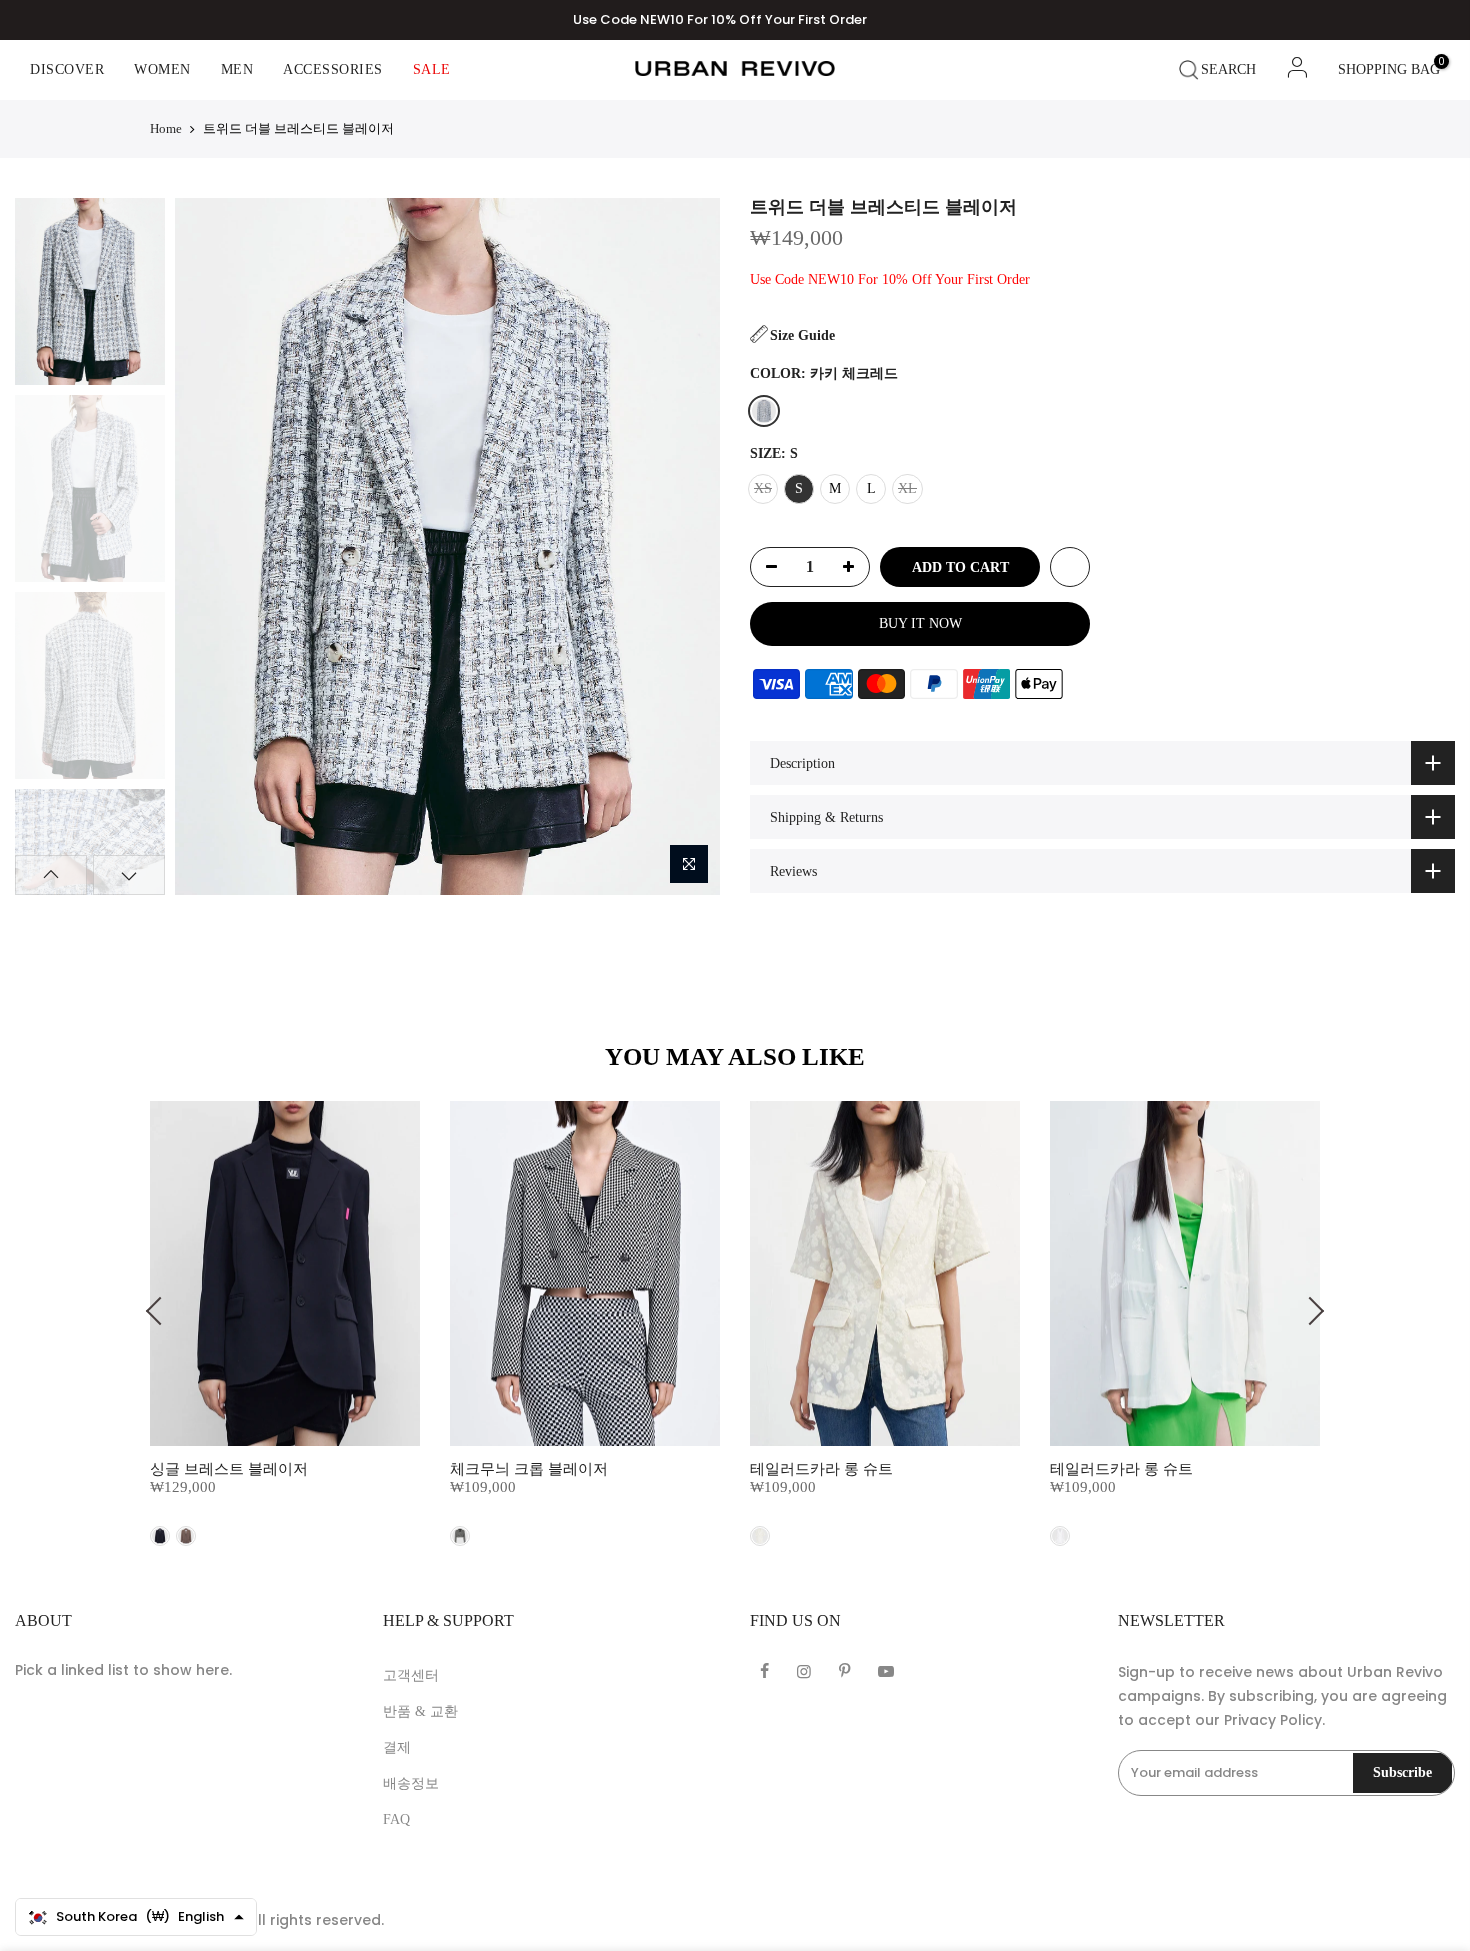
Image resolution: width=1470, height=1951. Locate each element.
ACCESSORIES (333, 69)
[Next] (686, 546)
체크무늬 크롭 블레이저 (529, 1469)
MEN (237, 69)
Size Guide (802, 335)
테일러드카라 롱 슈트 (821, 1469)
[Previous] (207, 546)
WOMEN (162, 69)
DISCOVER (67, 69)
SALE (432, 69)
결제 (397, 1747)
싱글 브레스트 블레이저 (229, 1469)
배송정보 (411, 1783)
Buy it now (920, 623)
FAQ (396, 1819)
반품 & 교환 (420, 1711)
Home (166, 128)
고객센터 (411, 1675)
